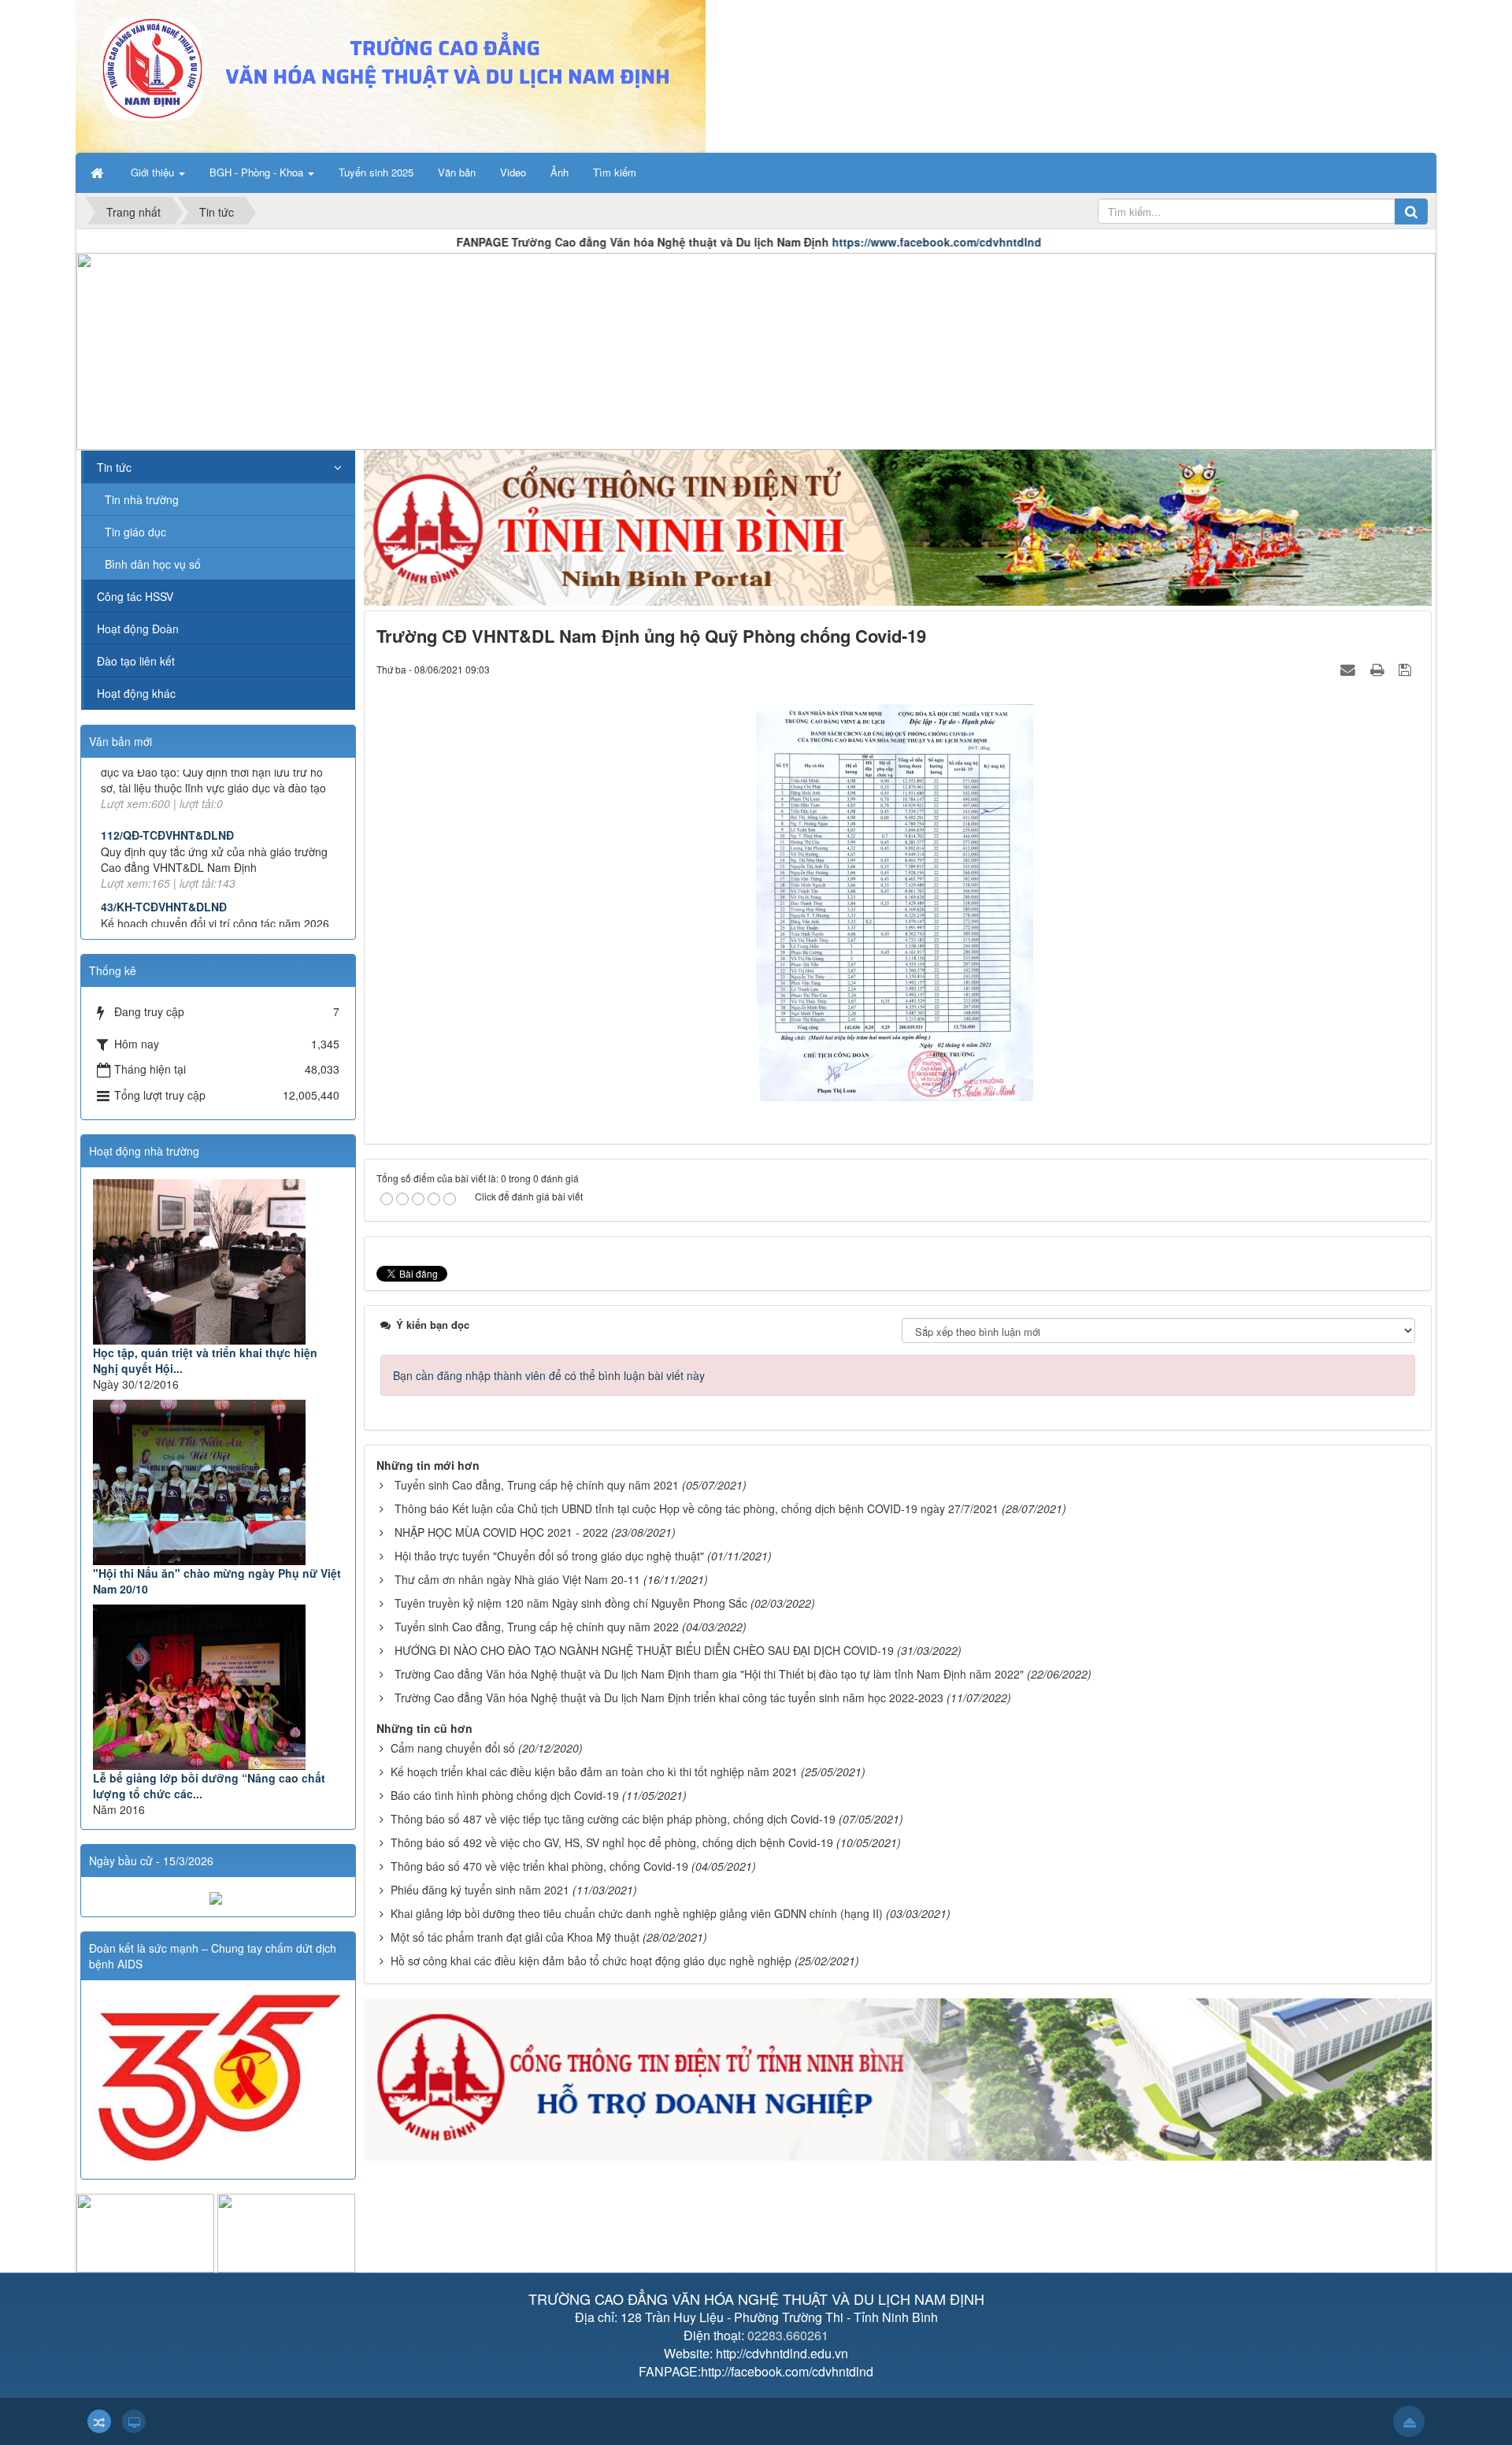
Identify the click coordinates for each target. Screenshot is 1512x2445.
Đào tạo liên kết (136, 661)
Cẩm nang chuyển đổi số (453, 1748)
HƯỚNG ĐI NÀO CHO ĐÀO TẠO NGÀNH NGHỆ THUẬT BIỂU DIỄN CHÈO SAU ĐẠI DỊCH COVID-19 (644, 1650)
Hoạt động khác (136, 693)
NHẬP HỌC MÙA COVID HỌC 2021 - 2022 (501, 1532)
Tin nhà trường (142, 499)
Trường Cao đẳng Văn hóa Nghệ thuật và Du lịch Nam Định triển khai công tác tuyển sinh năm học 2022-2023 (669, 1697)
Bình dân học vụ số (153, 564)
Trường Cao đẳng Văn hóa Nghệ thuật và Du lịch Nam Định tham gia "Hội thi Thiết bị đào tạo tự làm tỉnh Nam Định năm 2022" (709, 1674)
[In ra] (1379, 669)
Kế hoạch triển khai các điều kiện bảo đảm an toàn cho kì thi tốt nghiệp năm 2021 (594, 1772)
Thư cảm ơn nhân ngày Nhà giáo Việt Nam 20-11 (517, 1579)
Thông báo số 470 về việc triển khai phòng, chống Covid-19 (539, 1866)
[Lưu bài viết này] (1407, 669)
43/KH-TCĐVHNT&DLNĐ (164, 811)
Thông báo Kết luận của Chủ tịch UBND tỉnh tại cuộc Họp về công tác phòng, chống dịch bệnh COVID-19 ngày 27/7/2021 (697, 1508)
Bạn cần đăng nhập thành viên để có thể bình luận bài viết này (549, 1375)
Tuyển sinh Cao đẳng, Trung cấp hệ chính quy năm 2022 (537, 1627)
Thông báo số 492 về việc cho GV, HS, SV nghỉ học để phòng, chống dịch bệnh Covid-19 (612, 1842)
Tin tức (114, 467)
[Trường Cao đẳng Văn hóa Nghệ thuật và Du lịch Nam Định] (391, 75)
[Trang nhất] (98, 173)
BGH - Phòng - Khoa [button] (258, 172)
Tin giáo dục (135, 532)
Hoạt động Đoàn (138, 629)
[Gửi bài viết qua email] (1350, 669)
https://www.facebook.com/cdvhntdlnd (778, 242)
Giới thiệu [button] (154, 172)
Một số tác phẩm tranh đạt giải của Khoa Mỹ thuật (515, 1937)
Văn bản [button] (457, 172)
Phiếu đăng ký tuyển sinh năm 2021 (480, 1890)
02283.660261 (788, 2335)
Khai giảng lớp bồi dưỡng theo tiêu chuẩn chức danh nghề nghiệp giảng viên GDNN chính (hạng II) (637, 1913)
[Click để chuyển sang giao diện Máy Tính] (134, 2421)
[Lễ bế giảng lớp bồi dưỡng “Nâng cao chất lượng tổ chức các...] (218, 1687)
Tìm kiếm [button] (615, 172)
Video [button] (513, 172)
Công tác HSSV (135, 596)
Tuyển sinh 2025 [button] (376, 172)
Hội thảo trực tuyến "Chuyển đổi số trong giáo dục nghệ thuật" (549, 1556)
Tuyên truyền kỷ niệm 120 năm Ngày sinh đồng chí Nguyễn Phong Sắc (571, 1603)
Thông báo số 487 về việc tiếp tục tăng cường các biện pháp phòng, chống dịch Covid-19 (613, 1819)
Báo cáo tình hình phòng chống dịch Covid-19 (505, 1795)
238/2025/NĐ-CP (143, 867)
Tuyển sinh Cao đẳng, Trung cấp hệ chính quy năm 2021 (537, 1485)
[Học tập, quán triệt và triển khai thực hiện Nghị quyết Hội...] (218, 1262)
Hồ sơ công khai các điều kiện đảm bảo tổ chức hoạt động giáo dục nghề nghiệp (591, 1961)
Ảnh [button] (560, 172)
